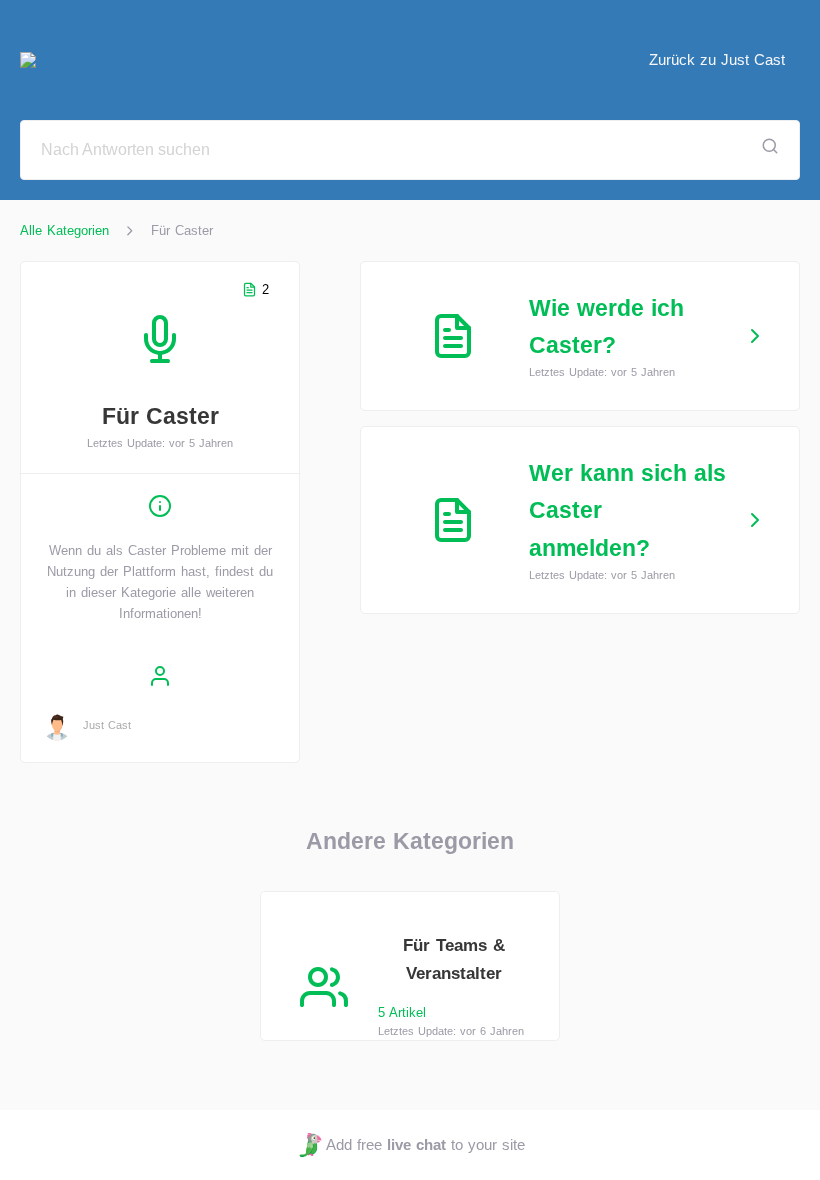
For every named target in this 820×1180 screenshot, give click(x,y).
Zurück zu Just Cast (717, 59)
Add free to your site (425, 1144)
